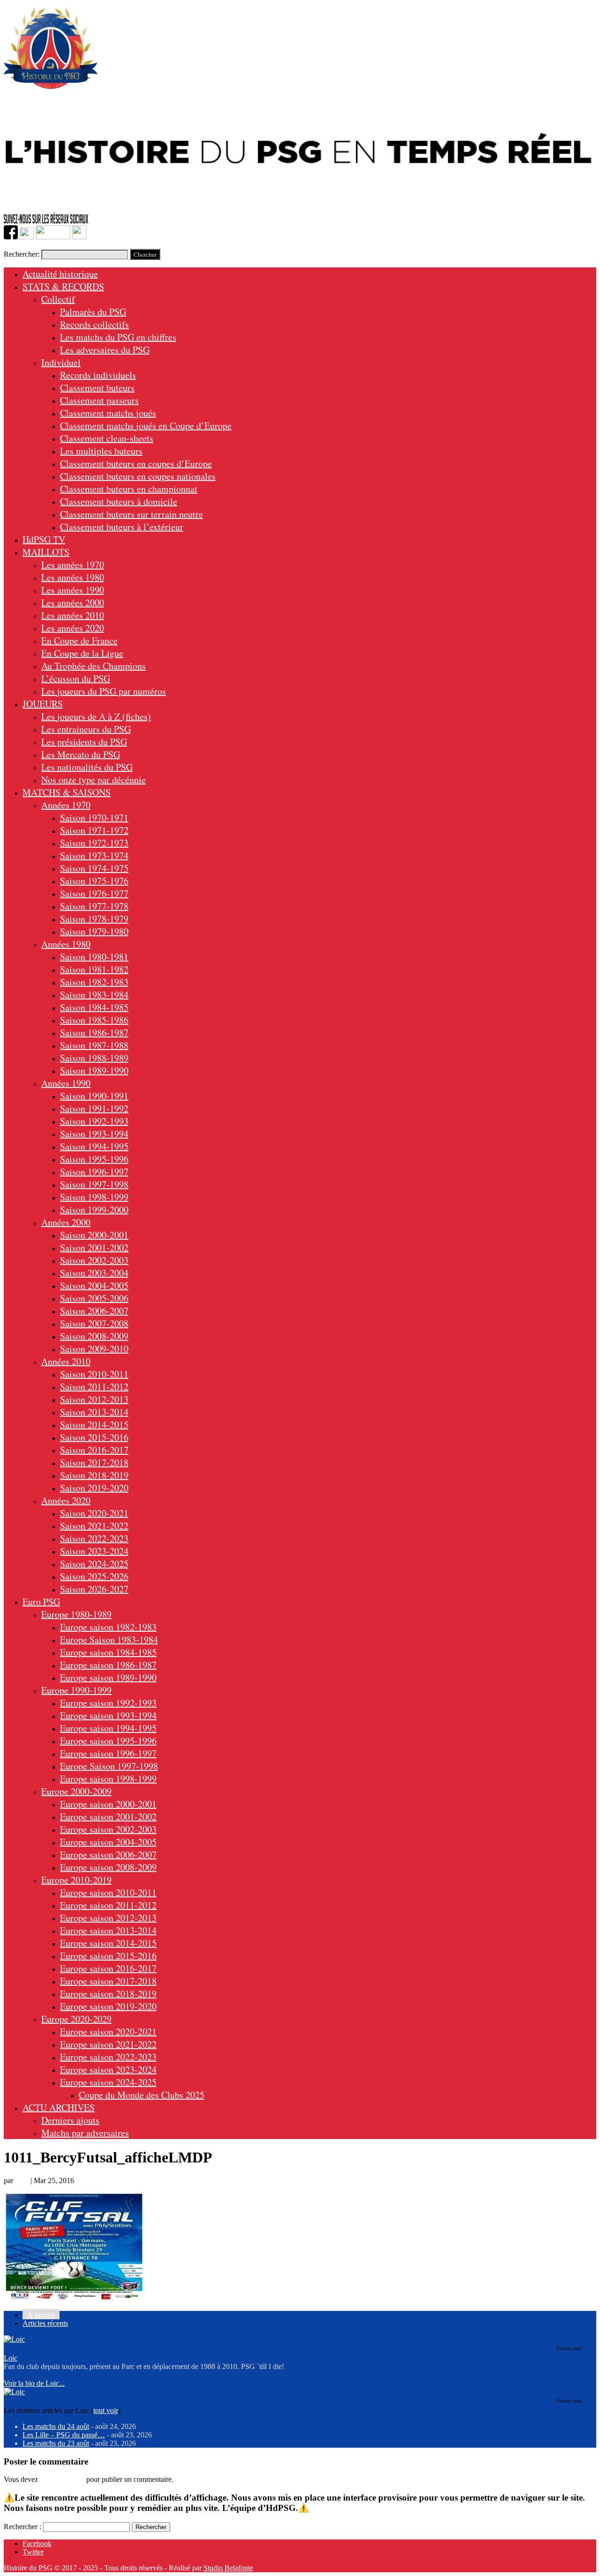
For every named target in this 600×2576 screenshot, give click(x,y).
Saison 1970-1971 (94, 818)
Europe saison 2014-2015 (108, 1943)
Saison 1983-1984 (94, 995)
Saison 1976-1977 (94, 893)
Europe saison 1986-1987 (108, 1665)
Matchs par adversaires (85, 2133)
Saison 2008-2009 (94, 1336)
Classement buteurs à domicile (119, 501)
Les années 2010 (73, 615)
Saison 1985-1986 (94, 1020)
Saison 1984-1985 (94, 1007)
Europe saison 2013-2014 (108, 1930)
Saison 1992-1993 (94, 1121)
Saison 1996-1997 (94, 1172)
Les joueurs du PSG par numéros (104, 691)
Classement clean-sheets (107, 438)
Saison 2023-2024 (94, 1551)
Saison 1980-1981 (94, 957)
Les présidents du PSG (84, 742)
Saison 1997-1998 (94, 1184)
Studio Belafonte (228, 2568)
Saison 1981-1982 (94, 969)
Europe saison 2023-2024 (108, 2069)
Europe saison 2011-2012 (108, 1905)
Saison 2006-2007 (94, 1311)
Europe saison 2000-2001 (108, 1804)
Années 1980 (66, 944)
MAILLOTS (46, 552)
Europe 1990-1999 (76, 1690)
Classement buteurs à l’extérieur (122, 527)
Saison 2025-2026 (94, 1576)
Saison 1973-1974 (94, 855)
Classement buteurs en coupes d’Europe (136, 463)
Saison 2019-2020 (94, 1488)
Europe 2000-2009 (76, 1791)
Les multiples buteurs (101, 451)
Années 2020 (66, 1500)
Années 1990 (66, 1083)
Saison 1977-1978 (94, 906)
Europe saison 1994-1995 (108, 1728)
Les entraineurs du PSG (86, 729)
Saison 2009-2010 (94, 1349)
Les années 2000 (73, 603)
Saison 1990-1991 (94, 1096)
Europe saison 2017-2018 (108, 1981)
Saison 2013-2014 (94, 1412)
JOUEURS (43, 704)
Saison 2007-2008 (94, 1323)
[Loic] (14, 2339)
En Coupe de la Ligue (82, 653)
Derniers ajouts (70, 2120)
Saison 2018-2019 (94, 1475)
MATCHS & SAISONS (67, 792)
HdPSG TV (44, 539)
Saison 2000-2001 (94, 1235)
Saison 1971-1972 (94, 830)
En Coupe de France (79, 640)
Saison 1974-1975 (94, 868)
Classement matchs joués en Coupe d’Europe (146, 426)
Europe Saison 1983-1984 (109, 1640)
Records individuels (98, 375)
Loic (22, 2180)
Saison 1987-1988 (94, 1045)
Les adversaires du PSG (105, 350)
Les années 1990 (73, 590)
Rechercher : (22, 2527)
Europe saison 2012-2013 (108, 1918)
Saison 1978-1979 (94, 919)
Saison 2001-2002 (94, 1247)
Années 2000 (66, 1222)
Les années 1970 (73, 565)
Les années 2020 (73, 628)
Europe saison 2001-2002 (108, 1817)
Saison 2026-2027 (94, 1589)
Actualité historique (60, 274)
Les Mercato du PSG (81, 754)
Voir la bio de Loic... (34, 2383)
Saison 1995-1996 (94, 1159)
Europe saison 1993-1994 (108, 1715)
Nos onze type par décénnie (94, 780)
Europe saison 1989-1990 (108, 1677)
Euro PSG (41, 1602)
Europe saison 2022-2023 (108, 2057)
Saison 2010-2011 (94, 1374)
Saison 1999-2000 (94, 1210)
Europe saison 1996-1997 (108, 1753)
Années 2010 (66, 1361)
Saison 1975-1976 (94, 881)
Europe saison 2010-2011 (108, 1892)
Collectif (58, 299)
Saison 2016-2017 (94, 1450)
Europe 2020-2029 (76, 2019)
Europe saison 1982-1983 (108, 1627)
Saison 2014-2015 (94, 1425)
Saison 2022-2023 (94, 1538)
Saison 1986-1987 (94, 1033)
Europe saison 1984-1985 (108, 1652)
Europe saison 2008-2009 (108, 1867)
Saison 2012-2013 (94, 1399)
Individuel (61, 362)
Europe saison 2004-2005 (108, 1842)
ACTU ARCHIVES (59, 2107)
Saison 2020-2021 (94, 1513)
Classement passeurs (99, 400)
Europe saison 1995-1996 (108, 1741)
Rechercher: (22, 254)
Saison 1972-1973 (94, 843)
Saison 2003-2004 (94, 1273)
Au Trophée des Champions (94, 666)
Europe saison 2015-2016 (108, 1956)
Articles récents (45, 2323)
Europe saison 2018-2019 (108, 1994)
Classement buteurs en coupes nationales (138, 476)
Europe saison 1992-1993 (108, 1703)
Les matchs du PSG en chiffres (118, 337)
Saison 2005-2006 (94, 1298)
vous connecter (62, 2479)
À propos (41, 2315)
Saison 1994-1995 (94, 1146)
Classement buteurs (97, 388)
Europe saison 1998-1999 (108, 1779)
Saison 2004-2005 (94, 1285)
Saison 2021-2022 (94, 1526)
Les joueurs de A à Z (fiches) (96, 716)
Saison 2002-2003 (94, 1260)
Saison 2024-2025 (94, 1564)
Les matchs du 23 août (56, 2443)
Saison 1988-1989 (94, 1058)
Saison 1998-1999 (94, 1197)
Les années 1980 (73, 577)
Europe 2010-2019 (76, 1880)
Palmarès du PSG (93, 312)
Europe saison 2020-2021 (108, 2032)
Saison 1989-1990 (94, 1070)
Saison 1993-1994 (94, 1134)
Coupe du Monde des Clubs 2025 (142, 2095)
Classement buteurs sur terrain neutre (131, 514)
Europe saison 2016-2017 (108, 1968)
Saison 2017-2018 (94, 1462)
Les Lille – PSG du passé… (64, 2435)
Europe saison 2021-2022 (108, 2044)
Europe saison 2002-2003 (108, 1829)
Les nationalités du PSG (87, 767)
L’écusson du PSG (76, 678)
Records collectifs (94, 324)
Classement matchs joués (108, 413)
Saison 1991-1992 (94, 1108)
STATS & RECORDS (63, 286)
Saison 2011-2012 (94, 1387)
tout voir (106, 2410)
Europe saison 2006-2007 (108, 1854)
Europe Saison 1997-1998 (109, 1766)
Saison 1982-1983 (94, 982)
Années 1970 (66, 805)
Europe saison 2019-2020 (108, 2006)
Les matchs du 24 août (56, 2426)
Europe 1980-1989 (76, 1614)
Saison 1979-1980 (94, 931)
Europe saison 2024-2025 (108, 2082)
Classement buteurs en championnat (129, 489)
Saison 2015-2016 (94, 1437)
